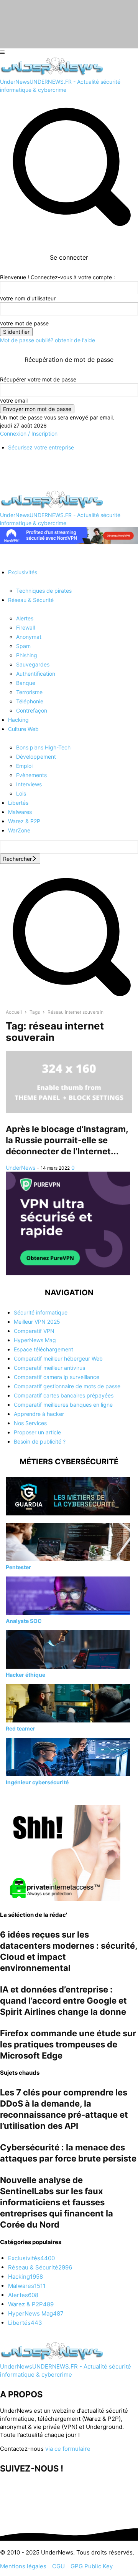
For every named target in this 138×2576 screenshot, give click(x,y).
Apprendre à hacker (39, 1414)
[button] (69, 1000)
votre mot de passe (24, 323)
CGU (58, 2566)
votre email (14, 400)
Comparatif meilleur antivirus (49, 1368)
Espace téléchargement (44, 1349)
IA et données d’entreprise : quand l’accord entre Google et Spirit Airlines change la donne (63, 2001)
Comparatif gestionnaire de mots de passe (67, 1386)
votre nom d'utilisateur (28, 298)
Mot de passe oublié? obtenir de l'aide (48, 340)
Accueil (14, 1012)
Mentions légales (23, 2566)
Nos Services (30, 1423)
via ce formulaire (68, 2449)
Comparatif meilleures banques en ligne (63, 1405)
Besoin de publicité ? (40, 1441)
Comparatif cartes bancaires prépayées (64, 1395)
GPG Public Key (92, 2566)
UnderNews (21, 1168)
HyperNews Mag (35, 1340)
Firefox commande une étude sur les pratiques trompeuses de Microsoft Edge (68, 2044)
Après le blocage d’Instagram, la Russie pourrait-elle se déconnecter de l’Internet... (67, 1140)
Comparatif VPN (34, 1331)
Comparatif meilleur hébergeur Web (58, 1358)
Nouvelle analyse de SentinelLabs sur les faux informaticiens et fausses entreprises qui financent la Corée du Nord (57, 2202)
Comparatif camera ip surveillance (57, 1377)
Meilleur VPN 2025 (37, 1322)
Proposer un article (37, 1432)
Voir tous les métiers (31, 1796)
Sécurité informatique (41, 1312)
